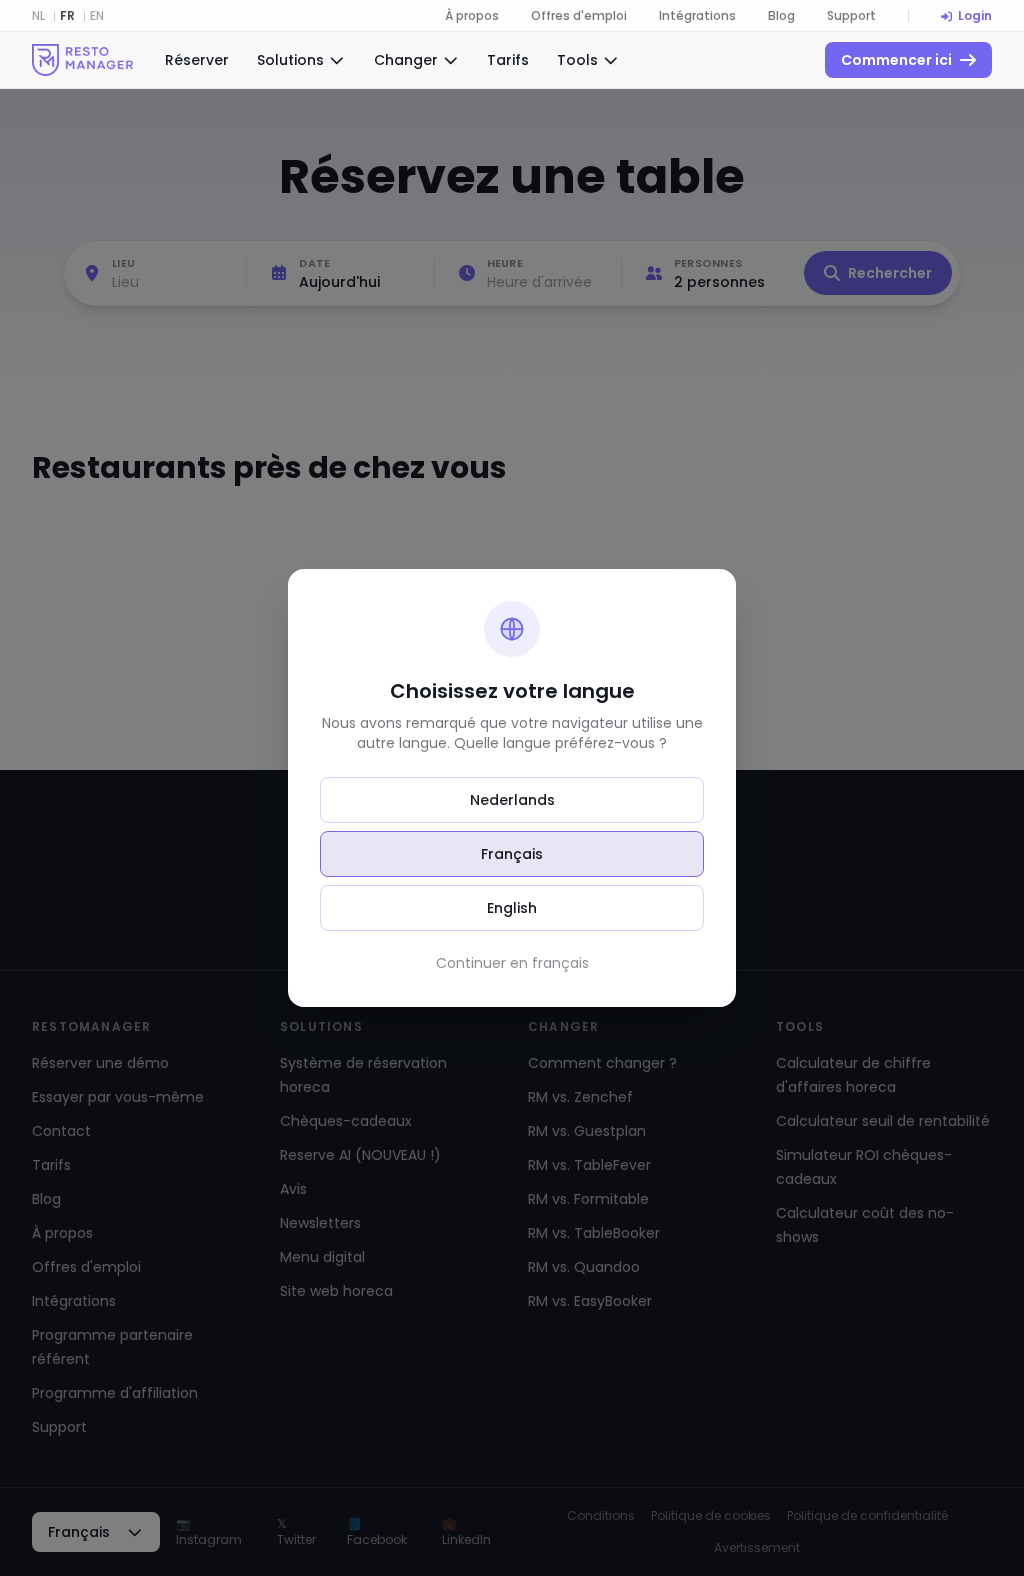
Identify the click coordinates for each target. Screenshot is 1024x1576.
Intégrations (697, 16)
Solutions (290, 60)
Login (975, 16)
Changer (406, 60)
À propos (472, 16)
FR (67, 16)
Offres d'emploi (579, 16)
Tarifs (508, 60)
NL (38, 16)
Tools (577, 60)
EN (97, 16)
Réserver (197, 60)
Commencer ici (896, 60)
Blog (781, 16)
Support (851, 16)
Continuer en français (512, 963)
